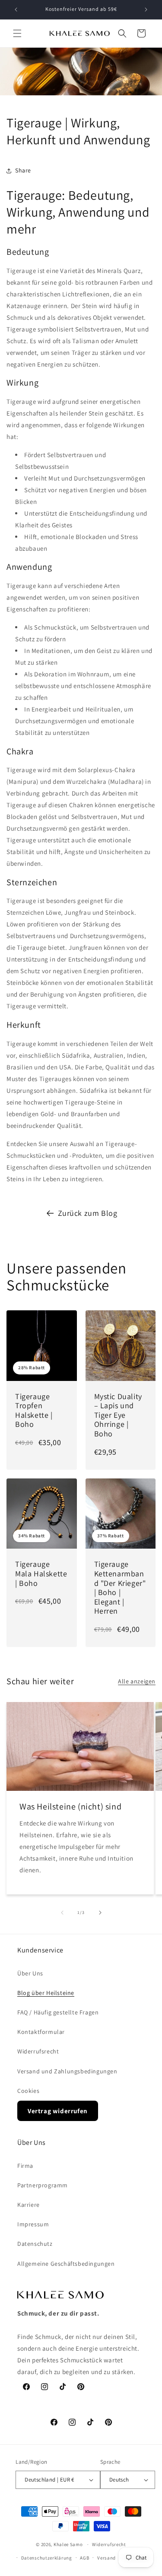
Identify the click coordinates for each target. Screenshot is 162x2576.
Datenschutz (35, 2244)
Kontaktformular (41, 2032)
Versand (106, 2558)
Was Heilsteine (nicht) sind (70, 1807)
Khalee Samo (68, 2544)
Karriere (29, 2205)
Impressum (33, 2224)
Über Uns (30, 1973)
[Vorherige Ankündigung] (16, 10)
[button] (17, 33)
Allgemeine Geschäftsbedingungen (66, 2264)
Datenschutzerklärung (47, 2558)
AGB (84, 2558)
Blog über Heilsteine (46, 1993)
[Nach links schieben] (62, 1913)
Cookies (28, 2091)
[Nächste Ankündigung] (146, 10)
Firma (25, 2166)
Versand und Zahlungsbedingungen (67, 2071)
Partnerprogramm (43, 2185)
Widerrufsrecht (38, 2051)
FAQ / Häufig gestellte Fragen (58, 2012)
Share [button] (23, 170)
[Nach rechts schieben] (100, 1913)
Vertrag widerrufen (58, 2111)
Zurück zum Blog (88, 1213)
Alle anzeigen (137, 1681)
